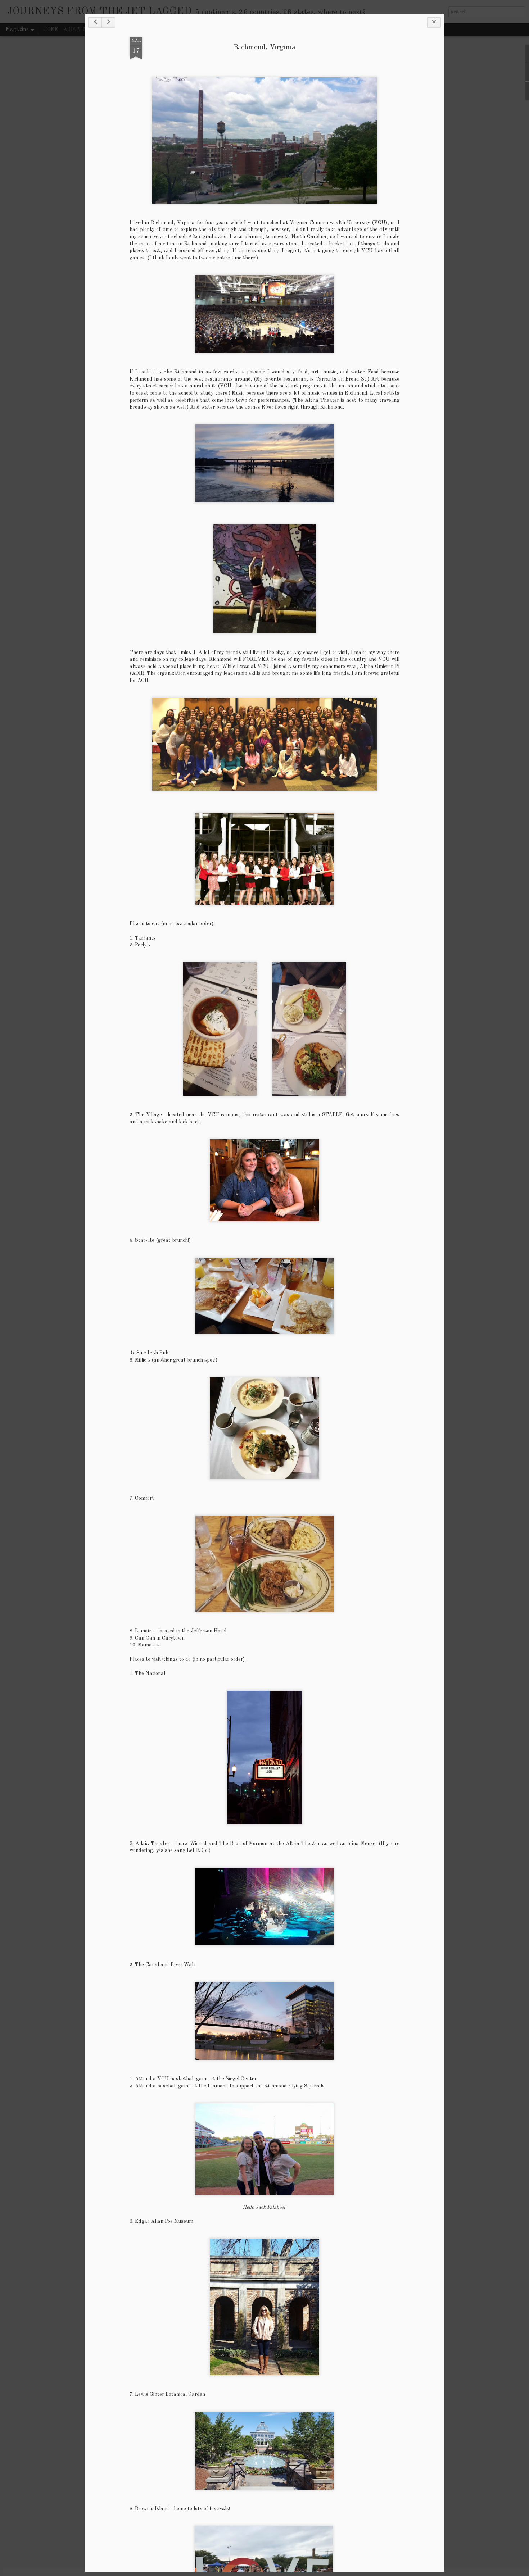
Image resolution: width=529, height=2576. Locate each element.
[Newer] (95, 22)
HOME (51, 29)
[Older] (108, 22)
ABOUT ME (77, 29)
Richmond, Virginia (265, 47)
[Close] (434, 22)
